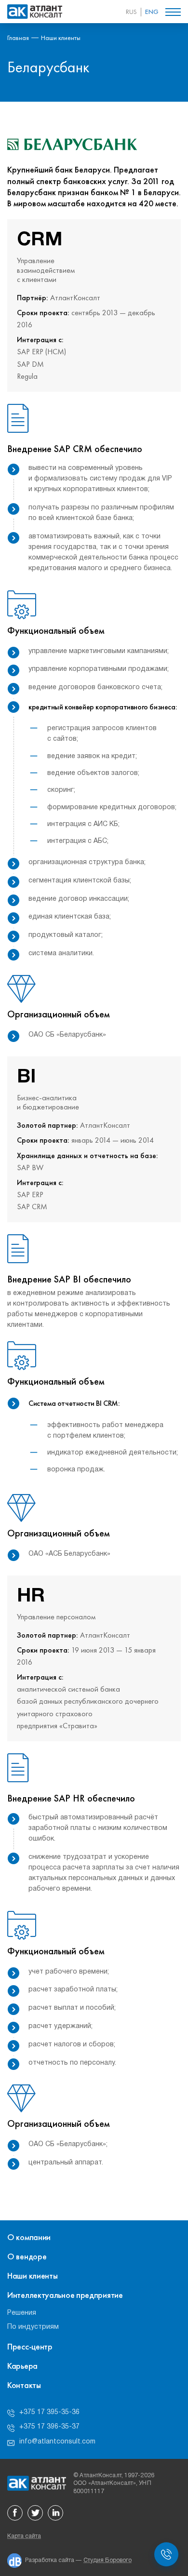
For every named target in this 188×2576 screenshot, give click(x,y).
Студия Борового (107, 2560)
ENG (152, 12)
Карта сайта (24, 2536)
